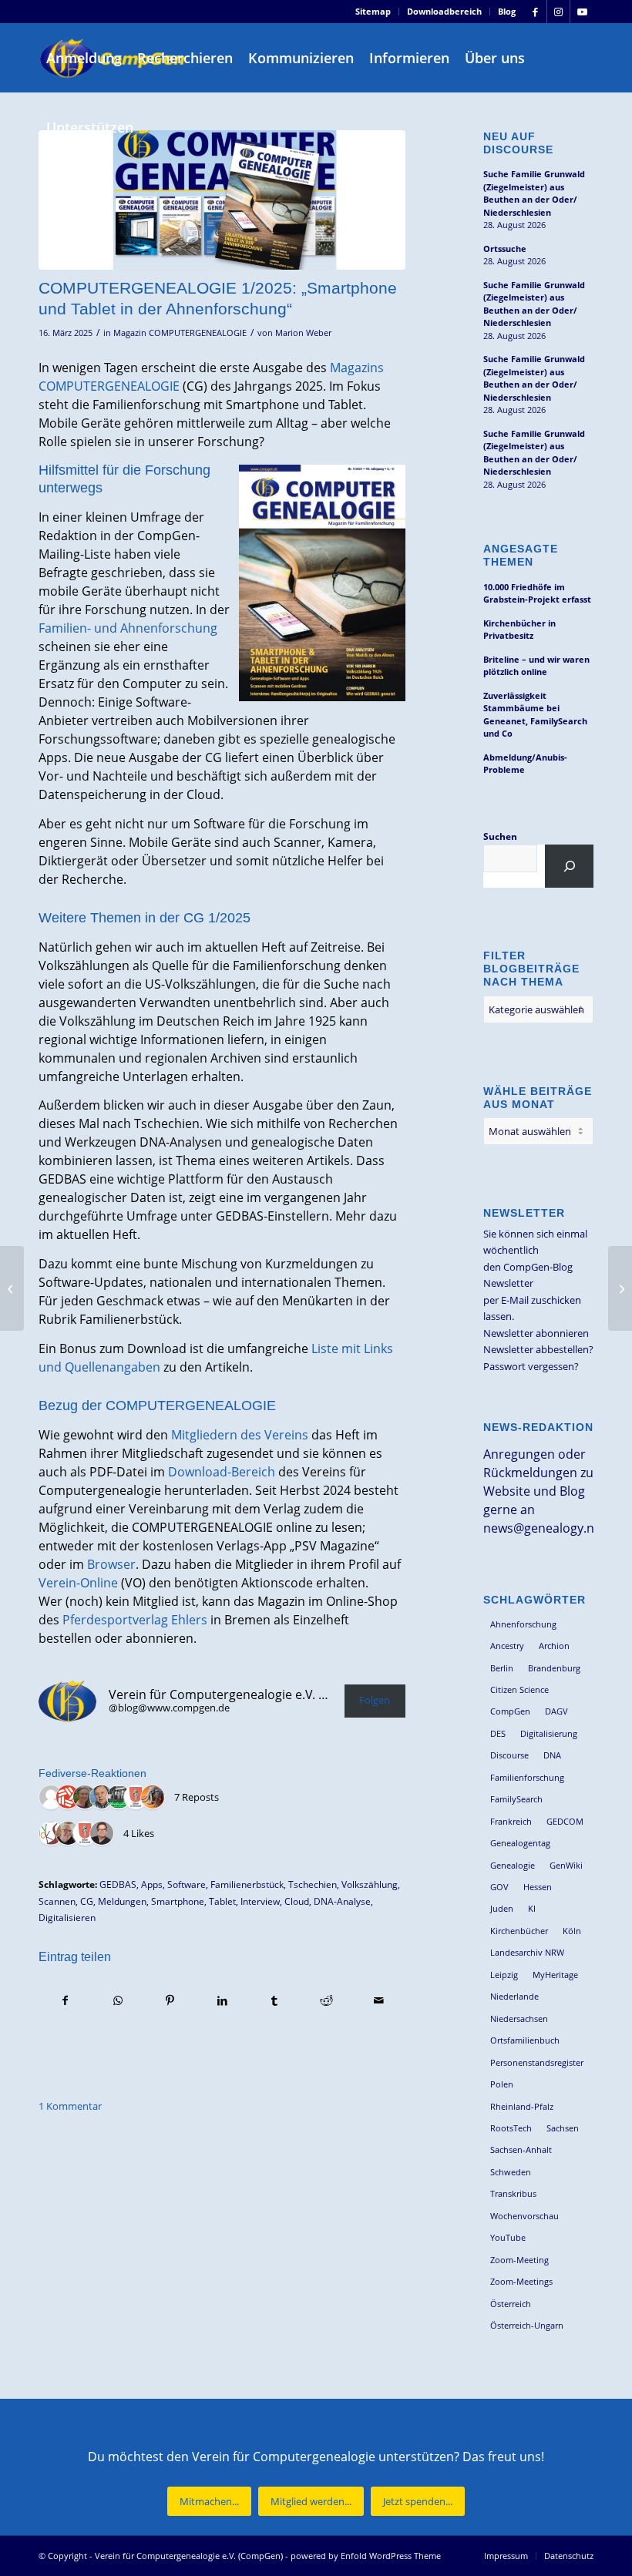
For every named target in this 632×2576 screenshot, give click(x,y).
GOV (499, 1887)
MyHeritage (555, 1975)
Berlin (502, 1668)
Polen (502, 2084)
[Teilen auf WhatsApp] (118, 2000)
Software (187, 1884)
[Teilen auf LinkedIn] (222, 2000)
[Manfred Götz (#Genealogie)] (102, 1834)
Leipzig (504, 1975)
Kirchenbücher (519, 1931)
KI (532, 1908)
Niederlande (514, 1996)
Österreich (511, 2304)
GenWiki (566, 1865)
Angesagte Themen (521, 555)
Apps (152, 1884)
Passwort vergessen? (531, 1366)
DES (498, 1733)
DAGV (556, 1711)
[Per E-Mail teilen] (379, 2000)
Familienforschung (527, 1777)
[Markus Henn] (51, 1834)
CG (87, 1901)
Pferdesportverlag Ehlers (135, 1620)
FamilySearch (516, 1799)
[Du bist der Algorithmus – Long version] (620, 1288)
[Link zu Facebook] (535, 12)
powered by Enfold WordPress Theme (366, 2556)
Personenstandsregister (537, 2062)
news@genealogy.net (545, 1528)
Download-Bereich (222, 1472)
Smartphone (178, 1901)
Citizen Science (519, 1689)
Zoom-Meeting (519, 2260)
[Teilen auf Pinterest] (170, 2000)
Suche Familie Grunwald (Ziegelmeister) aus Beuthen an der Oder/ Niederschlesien (534, 193)
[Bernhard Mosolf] (102, 1798)
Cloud (297, 1901)
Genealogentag (520, 1843)
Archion (554, 1646)
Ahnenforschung (523, 1624)
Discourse (509, 1755)
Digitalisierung (549, 1733)
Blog (507, 11)
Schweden (511, 2172)
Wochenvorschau (524, 2216)
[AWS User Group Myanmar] (51, 1798)
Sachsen (563, 2128)
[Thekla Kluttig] (85, 1798)
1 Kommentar (70, 2106)
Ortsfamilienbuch (525, 2040)
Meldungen (122, 1901)
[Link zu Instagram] (558, 12)
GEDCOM (565, 1821)
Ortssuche (505, 249)
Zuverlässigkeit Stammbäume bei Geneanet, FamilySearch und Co (535, 715)
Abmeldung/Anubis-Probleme (525, 764)
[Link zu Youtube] (582, 12)
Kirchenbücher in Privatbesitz (519, 630)
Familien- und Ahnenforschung (128, 628)
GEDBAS (118, 1884)
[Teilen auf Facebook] (66, 2000)
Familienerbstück (247, 1884)
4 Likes (139, 1833)
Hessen (538, 1887)
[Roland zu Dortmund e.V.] (136, 1798)
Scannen (57, 1901)
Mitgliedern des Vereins (240, 1435)
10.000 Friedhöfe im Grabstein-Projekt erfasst (537, 593)
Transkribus (513, 2193)
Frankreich (511, 1821)
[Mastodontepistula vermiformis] (153, 1798)
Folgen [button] (375, 1700)
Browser (111, 1564)
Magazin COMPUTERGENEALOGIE (180, 333)
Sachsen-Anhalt (521, 2149)
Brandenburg (554, 1668)
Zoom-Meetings (521, 2281)
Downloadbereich (444, 11)
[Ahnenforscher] (119, 1798)
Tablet (222, 1901)
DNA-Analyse (342, 1901)
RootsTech (511, 2128)
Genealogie (513, 1865)
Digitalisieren (67, 1917)
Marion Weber (303, 333)
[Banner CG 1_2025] (222, 200)
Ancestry (507, 1646)
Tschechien (313, 1884)
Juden (502, 1908)
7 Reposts (197, 1797)
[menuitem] (373, 12)
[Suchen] (569, 866)
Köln (572, 1931)
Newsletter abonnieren (536, 1333)
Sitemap (373, 11)
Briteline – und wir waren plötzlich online (536, 666)
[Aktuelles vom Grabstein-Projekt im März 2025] (12, 1288)
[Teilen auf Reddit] (326, 2000)
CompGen (510, 1711)
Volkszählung (370, 1884)
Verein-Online (78, 1583)
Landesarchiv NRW (527, 1952)
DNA (552, 1755)
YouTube (508, 2237)
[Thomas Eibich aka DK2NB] (68, 1834)
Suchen (500, 836)
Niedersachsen (519, 2018)
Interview (260, 1901)
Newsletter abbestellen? (538, 1349)
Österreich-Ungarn (527, 2325)
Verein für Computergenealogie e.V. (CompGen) (189, 2556)
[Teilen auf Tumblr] (275, 2000)
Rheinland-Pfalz (522, 2106)
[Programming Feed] (68, 1798)
